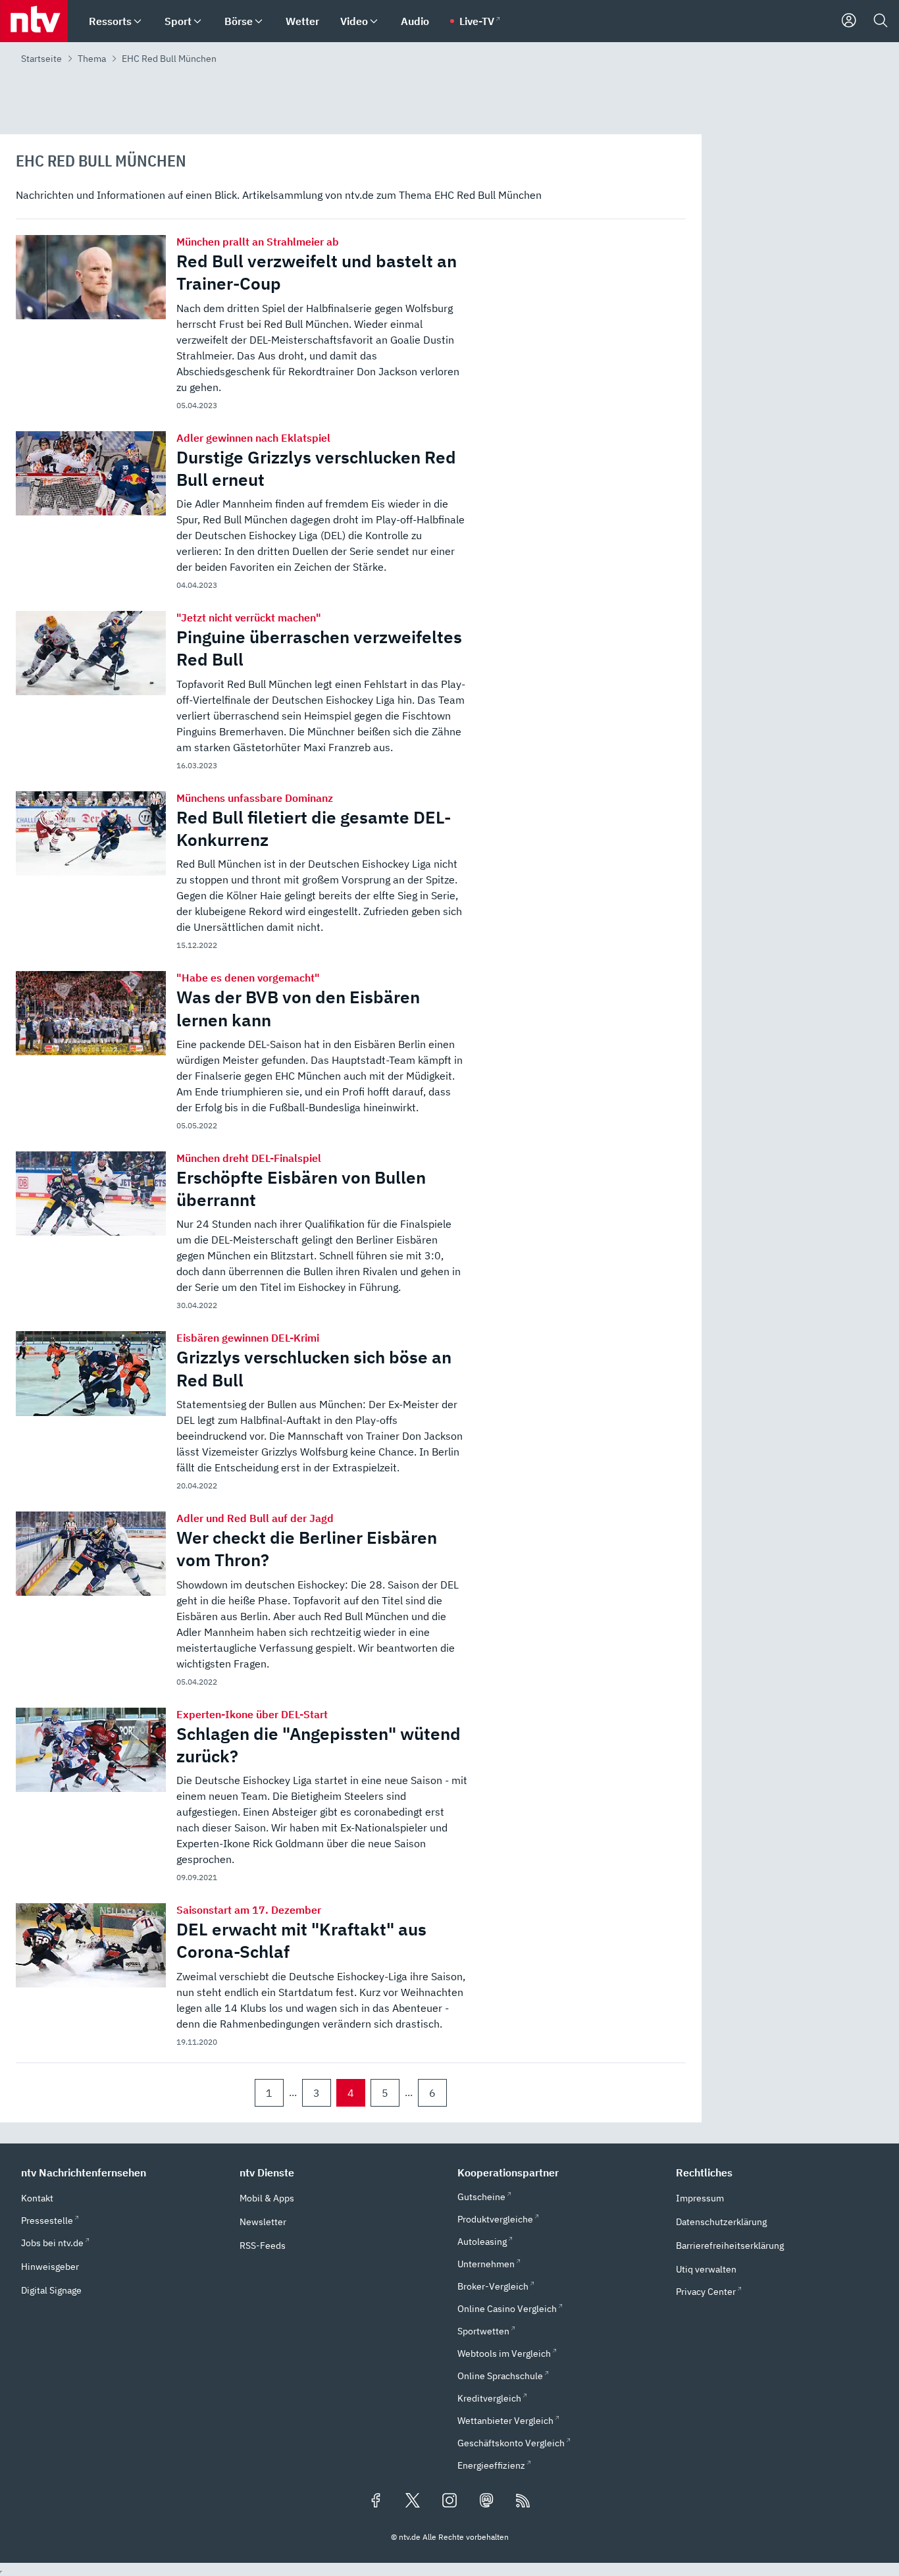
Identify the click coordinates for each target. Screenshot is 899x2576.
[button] (122, 2172)
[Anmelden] (849, 21)
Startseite (41, 59)
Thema (92, 59)
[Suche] (881, 21)
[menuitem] (138, 21)
